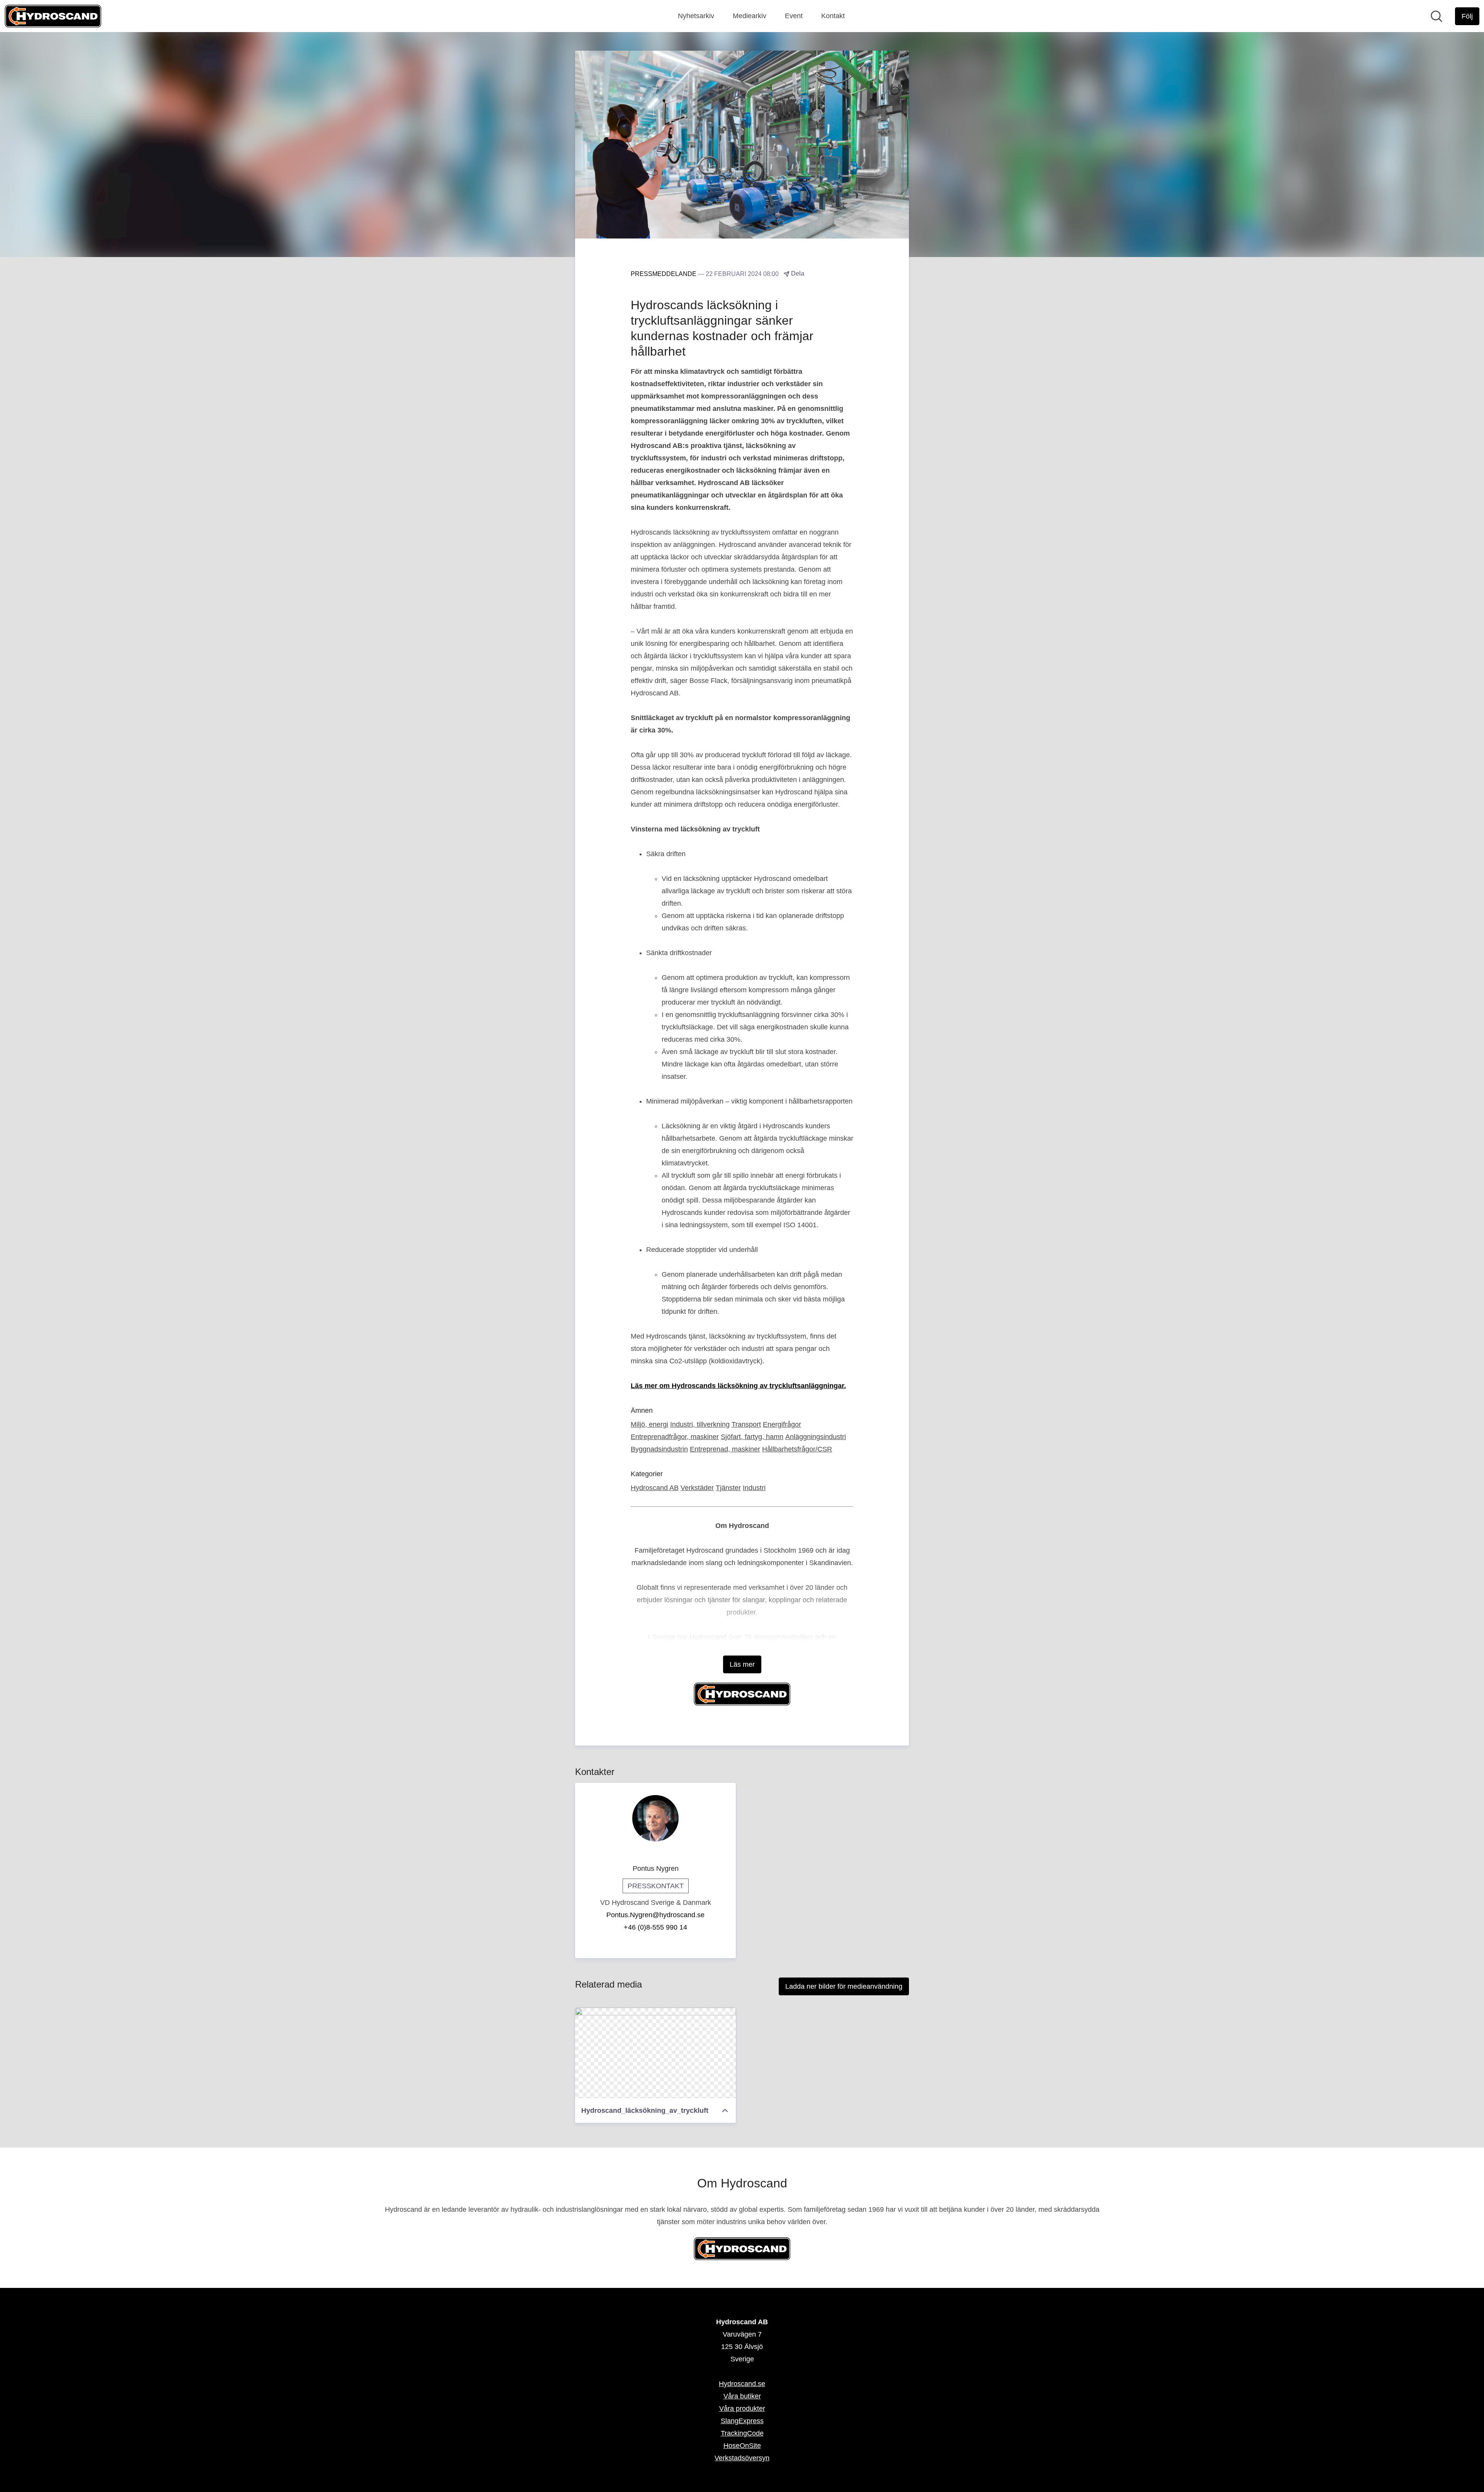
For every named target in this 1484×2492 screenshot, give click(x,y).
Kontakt (833, 16)
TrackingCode (742, 2433)
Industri (754, 1488)
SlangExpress (742, 2421)
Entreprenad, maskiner (725, 1449)
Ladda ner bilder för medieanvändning (844, 1986)
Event (794, 16)
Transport (746, 1424)
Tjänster (728, 1488)
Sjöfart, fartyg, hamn (752, 1437)
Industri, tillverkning (700, 1424)
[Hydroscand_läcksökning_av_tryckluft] (655, 2053)
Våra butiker (742, 2396)
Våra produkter (742, 2409)
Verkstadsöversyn (742, 2458)
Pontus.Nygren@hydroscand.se (655, 1915)
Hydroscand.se (742, 2384)
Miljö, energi (649, 1424)
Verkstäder (697, 1488)
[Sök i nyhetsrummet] (1436, 16)
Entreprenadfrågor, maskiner (675, 1437)
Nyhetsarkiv (696, 16)
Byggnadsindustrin (659, 1449)
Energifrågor (782, 1424)
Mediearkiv (750, 16)
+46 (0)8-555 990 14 (655, 1927)
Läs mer (742, 1664)
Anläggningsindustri (816, 1437)
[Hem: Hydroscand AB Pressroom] (53, 16)
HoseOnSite (742, 2446)
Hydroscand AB (655, 1488)
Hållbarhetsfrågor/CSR (797, 1449)
